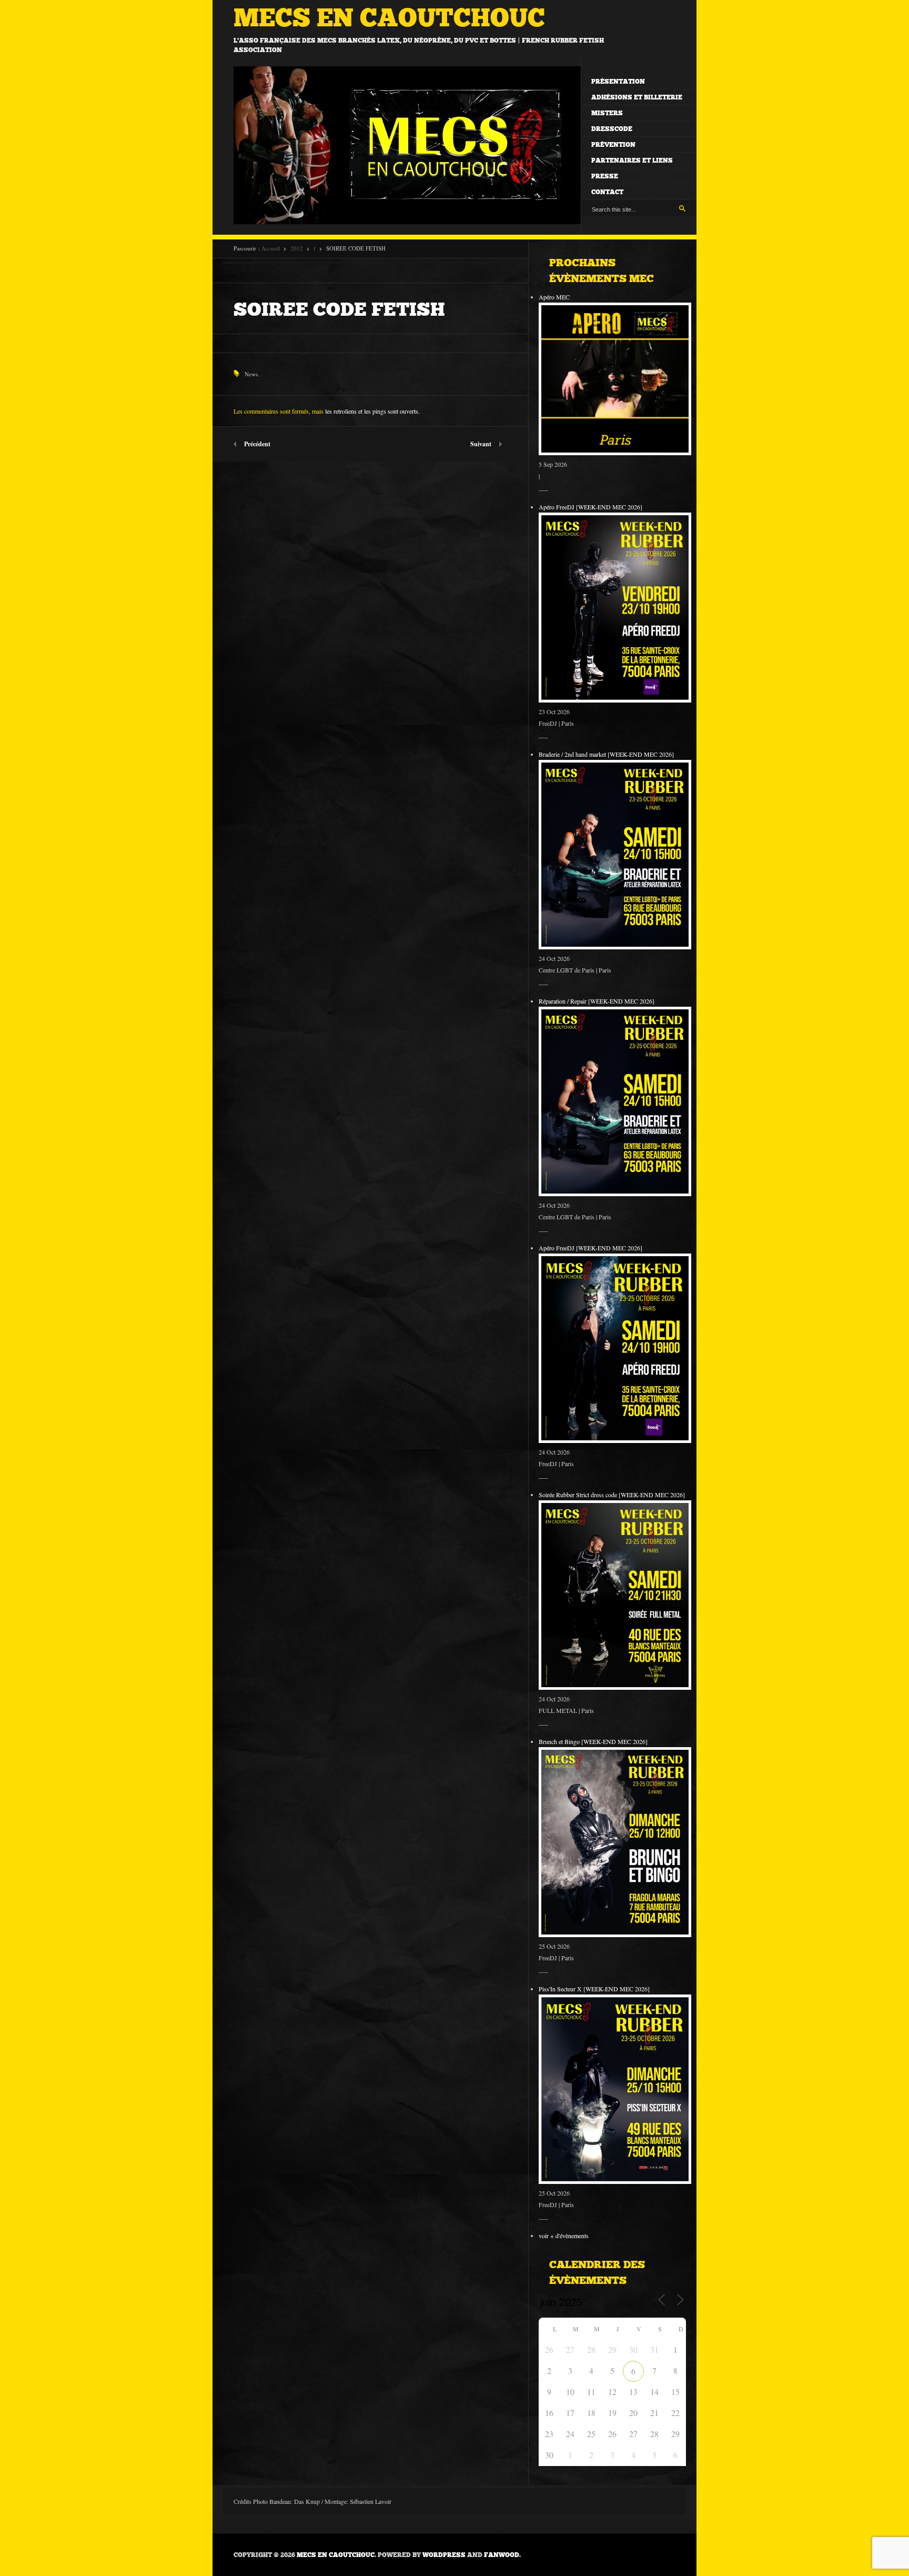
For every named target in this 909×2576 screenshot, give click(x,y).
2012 (297, 248)
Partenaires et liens (632, 161)
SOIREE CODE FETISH (339, 309)
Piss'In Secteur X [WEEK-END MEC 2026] (594, 1989)
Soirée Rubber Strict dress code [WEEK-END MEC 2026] (612, 1495)
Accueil (271, 248)
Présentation (618, 82)
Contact (607, 192)
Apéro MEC (554, 297)
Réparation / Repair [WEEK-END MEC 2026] (597, 1001)
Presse (605, 176)
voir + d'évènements (564, 2236)
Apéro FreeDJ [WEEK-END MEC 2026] (590, 507)
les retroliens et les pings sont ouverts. (372, 411)
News (251, 374)
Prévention (613, 145)
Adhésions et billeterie (637, 97)
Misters (607, 113)
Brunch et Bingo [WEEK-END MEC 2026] (593, 1741)
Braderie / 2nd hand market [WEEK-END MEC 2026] (606, 754)
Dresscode (612, 129)
